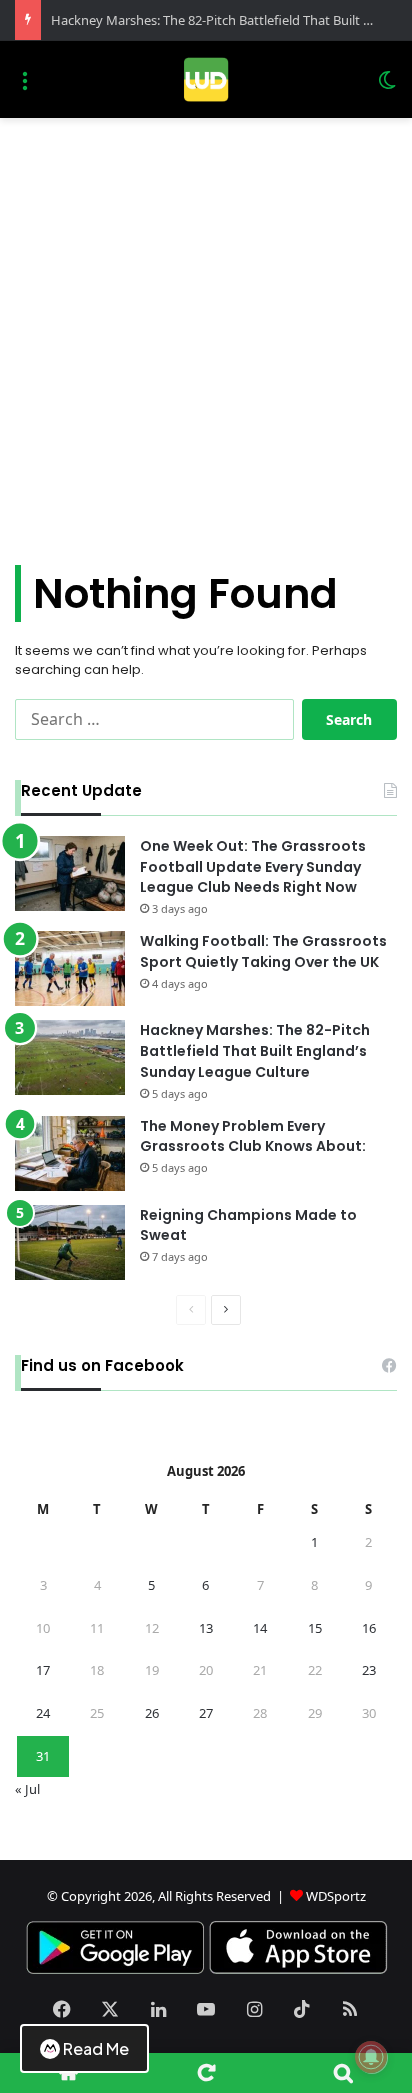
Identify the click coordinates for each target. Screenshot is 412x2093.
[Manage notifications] (371, 2057)
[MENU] (25, 87)
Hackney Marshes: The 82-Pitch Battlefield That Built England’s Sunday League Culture (255, 1051)
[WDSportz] (205, 79)
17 (43, 1670)
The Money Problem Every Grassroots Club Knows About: (253, 1136)
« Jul (27, 1789)
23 (369, 1670)
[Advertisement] (206, 334)
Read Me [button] (96, 2048)
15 (315, 1628)
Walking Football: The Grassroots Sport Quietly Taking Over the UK (263, 951)
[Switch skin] (387, 87)
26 (152, 1713)
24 (43, 1713)
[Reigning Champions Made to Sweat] (70, 1242)
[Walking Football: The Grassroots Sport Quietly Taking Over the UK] (70, 968)
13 (206, 1628)
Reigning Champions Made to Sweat (248, 1225)
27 (206, 1713)
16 (369, 1628)
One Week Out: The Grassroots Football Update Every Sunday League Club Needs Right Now (253, 867)
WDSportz (336, 1896)
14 (260, 1628)
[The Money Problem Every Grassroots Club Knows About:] (70, 1153)
